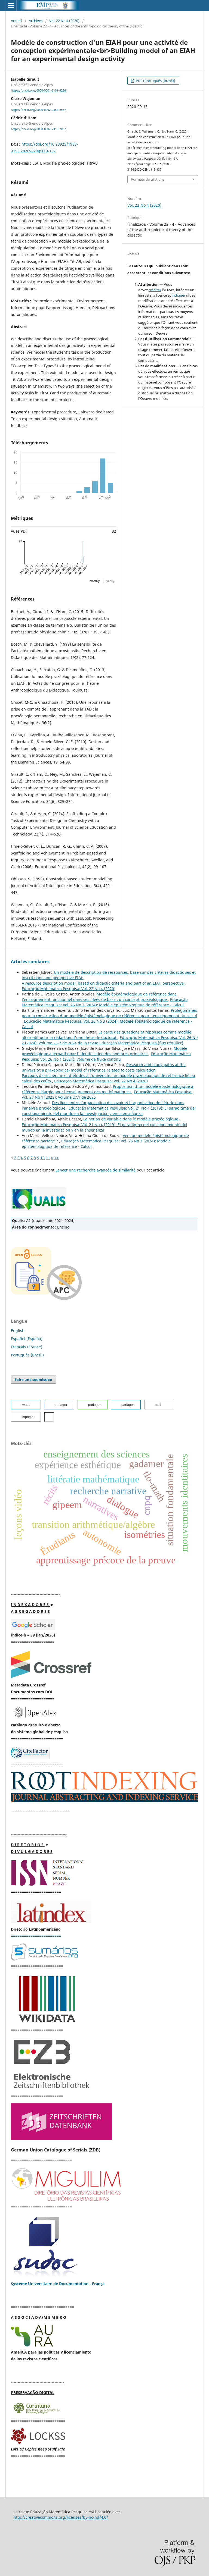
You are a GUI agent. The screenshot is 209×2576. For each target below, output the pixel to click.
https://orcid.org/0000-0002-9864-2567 (38, 110)
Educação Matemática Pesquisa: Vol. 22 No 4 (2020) (69, 989)
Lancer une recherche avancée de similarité (96, 1170)
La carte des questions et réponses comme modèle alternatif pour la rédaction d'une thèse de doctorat (107, 1035)
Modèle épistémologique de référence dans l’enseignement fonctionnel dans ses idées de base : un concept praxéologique (99, 997)
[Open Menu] (11, 5)
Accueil (16, 21)
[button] (26, 1405)
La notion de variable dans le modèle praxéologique (131, 1119)
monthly (95, 581)
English (18, 1331)
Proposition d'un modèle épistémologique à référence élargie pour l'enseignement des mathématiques (107, 1089)
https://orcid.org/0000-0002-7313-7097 (38, 129)
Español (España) (27, 1339)
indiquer (179, 295)
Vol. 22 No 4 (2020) (64, 21)
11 (48, 1158)
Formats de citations (148, 179)
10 (42, 1158)
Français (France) (27, 1347)
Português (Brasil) (27, 1355)
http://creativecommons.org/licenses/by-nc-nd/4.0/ (61, 2517)
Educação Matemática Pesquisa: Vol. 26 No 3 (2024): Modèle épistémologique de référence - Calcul (105, 1002)
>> (57, 1158)
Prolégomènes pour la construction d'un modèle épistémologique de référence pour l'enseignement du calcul (109, 1013)
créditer (155, 290)
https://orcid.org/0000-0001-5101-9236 (38, 90)
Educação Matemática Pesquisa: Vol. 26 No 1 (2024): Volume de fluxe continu (106, 1056)
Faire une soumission (33, 1380)
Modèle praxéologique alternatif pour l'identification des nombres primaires (104, 1051)
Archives (36, 21)
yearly (110, 581)
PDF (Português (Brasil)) (155, 81)
